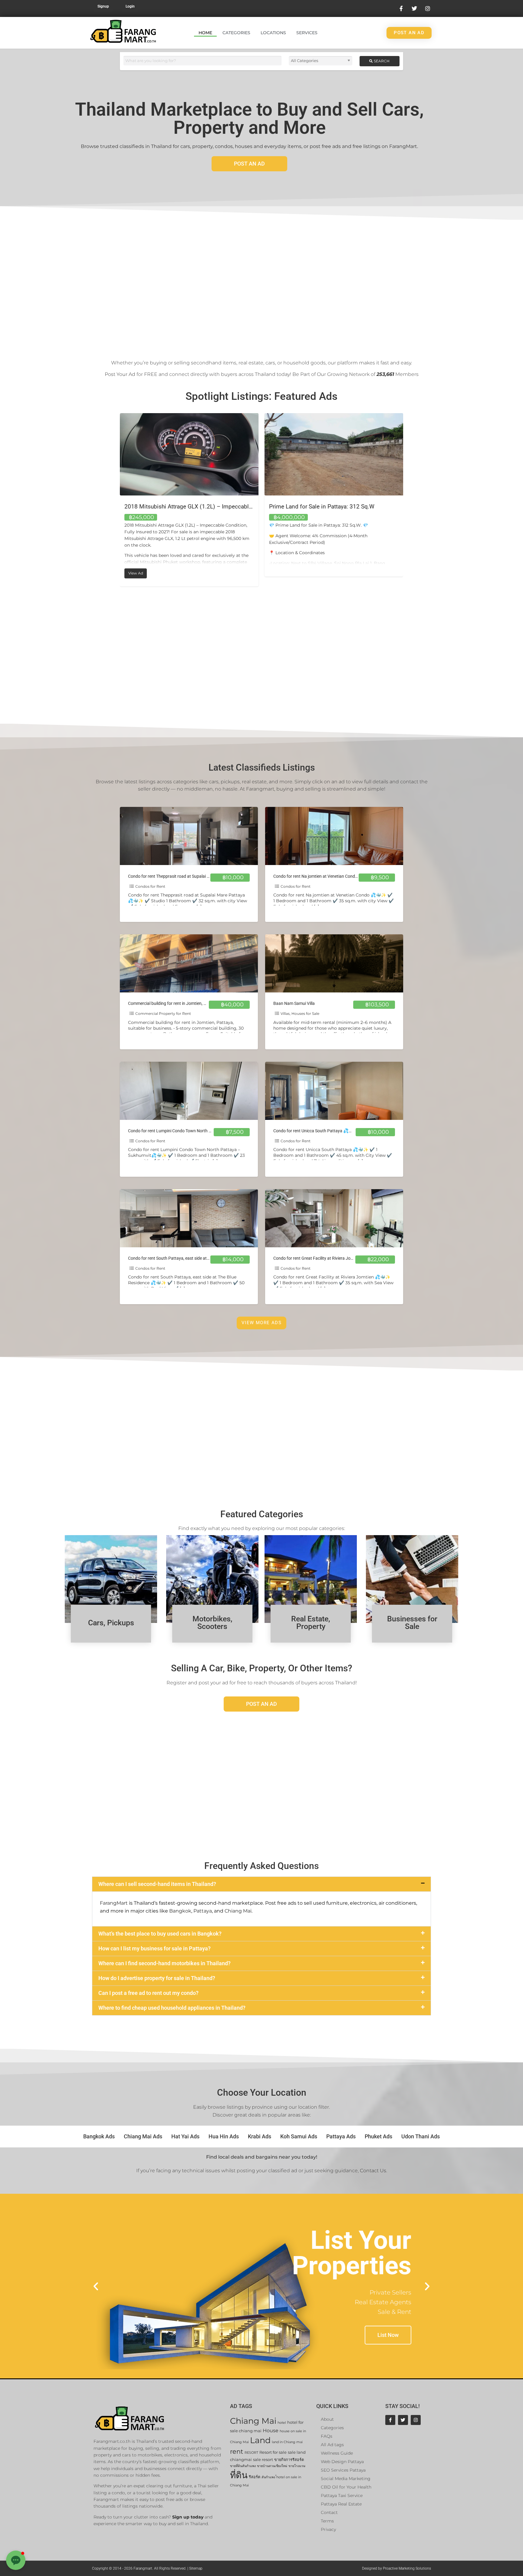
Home (205, 33)
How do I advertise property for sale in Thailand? (157, 1978)
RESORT (251, 2453)
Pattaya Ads (341, 2136)
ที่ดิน (239, 2475)
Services (307, 33)
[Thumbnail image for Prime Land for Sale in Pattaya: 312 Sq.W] (189, 454)
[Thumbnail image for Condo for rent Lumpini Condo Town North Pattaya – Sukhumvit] (189, 1091)
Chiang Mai (238, 1911)
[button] (261, 1884)
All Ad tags (332, 2445)
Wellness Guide (337, 2453)
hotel (282, 2423)
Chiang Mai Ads (143, 2136)
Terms (327, 2521)
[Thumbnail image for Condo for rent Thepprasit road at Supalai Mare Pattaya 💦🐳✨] (189, 836)
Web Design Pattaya (342, 2462)
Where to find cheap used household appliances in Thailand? (172, 2008)
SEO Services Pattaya (343, 2470)
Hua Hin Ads (224, 2136)
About (327, 2419)
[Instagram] (416, 2420)
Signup (103, 6)
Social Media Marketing (346, 2479)
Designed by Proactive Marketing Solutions (396, 2568)
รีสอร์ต (255, 2477)
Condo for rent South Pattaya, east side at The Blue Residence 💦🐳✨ (194, 1258)
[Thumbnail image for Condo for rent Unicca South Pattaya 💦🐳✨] (334, 1091)
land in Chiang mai (287, 2442)
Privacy (328, 2529)
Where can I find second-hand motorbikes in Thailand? (164, 1963)
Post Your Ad (120, 374)
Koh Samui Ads (299, 2136)
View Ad (282, 572)
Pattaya (203, 1911)
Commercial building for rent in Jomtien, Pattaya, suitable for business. (194, 1003)
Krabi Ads (260, 2136)
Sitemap (196, 2568)
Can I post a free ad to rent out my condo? (148, 1993)
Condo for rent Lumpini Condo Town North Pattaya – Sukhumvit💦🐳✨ (196, 1131)
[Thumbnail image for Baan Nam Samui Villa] (334, 963)
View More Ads (261, 1323)
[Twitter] (403, 2420)
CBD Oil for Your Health (346, 2487)
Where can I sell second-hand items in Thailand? (157, 1884)
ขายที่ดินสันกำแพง (243, 2466)
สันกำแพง (268, 2477)
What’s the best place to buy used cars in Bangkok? (160, 1934)
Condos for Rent (150, 886)
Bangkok (180, 1911)
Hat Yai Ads (185, 2136)
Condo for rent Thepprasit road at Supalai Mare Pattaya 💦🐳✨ (189, 876)
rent (237, 2451)
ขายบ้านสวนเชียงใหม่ (272, 2466)
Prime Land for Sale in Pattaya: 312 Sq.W (177, 507)
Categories (236, 33)
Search (381, 61)
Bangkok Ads (99, 2136)
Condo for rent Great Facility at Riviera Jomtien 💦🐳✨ (326, 1258)
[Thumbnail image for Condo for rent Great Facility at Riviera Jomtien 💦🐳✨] (334, 1218)
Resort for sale (273, 2452)
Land (260, 2440)
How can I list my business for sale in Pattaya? (155, 1948)
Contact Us (373, 2171)
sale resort (263, 2460)
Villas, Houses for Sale (300, 1013)
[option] (189, 495)
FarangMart (114, 1903)
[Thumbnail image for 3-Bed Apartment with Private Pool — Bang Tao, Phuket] (334, 454)
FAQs (327, 2436)
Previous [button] (115, 500)
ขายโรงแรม (297, 2466)
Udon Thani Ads (421, 2136)
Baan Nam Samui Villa (294, 1003)
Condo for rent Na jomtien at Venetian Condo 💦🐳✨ (324, 876)
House (271, 2431)
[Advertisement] (261, 280)
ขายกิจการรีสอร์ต (289, 2460)
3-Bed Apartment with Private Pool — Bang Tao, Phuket (339, 507)
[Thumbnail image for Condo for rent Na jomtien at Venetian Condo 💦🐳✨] (334, 836)
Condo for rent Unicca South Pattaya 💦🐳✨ (316, 1131)
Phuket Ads (378, 2136)
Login (130, 6)
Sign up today (188, 2517)
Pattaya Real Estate (341, 2504)
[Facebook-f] (390, 2420)
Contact (329, 2512)
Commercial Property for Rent (163, 1013)
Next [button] (408, 500)
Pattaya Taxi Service (342, 2495)
